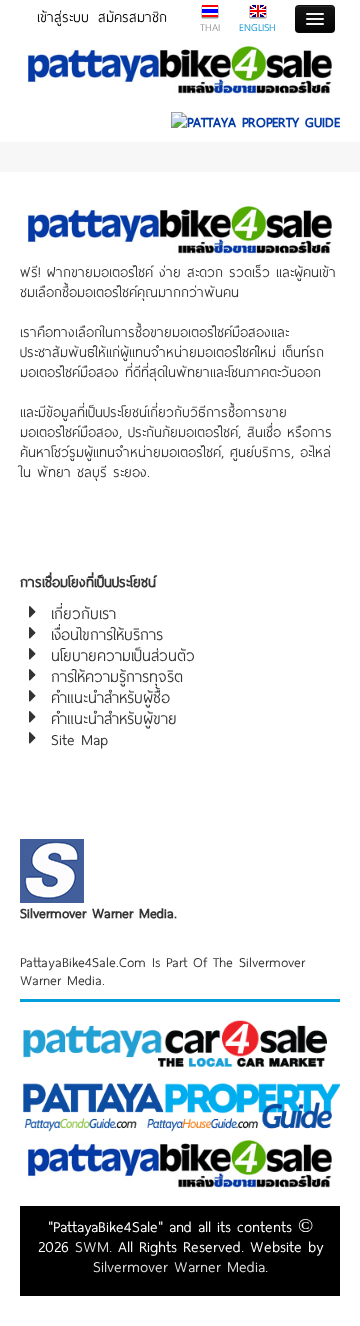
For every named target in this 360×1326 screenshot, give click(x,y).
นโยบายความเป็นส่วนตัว (123, 655)
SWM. (93, 1246)
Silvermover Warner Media (179, 1266)
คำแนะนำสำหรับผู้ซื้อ (110, 697)
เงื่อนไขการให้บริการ (107, 634)
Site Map (79, 739)
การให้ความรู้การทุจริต (117, 676)
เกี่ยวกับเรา (83, 613)
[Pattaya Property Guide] (255, 115)
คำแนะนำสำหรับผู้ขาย (114, 718)
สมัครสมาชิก (132, 17)
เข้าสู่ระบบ (63, 17)
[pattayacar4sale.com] (180, 1042)
